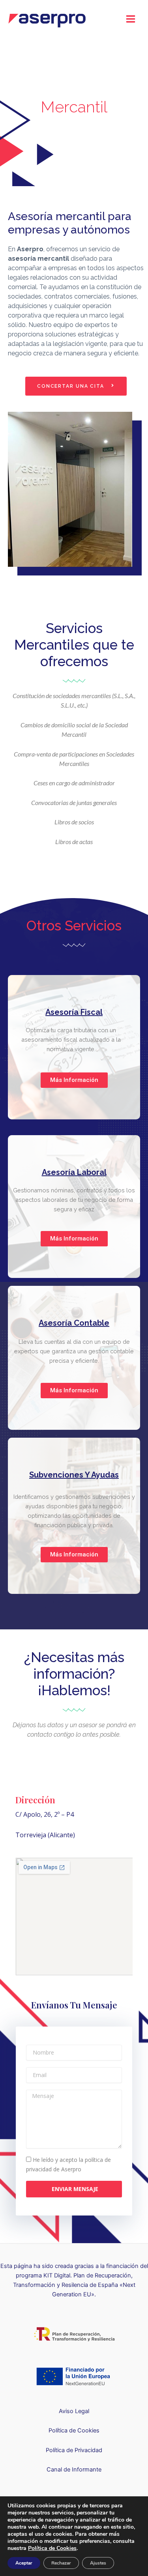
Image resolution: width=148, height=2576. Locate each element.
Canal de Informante (74, 2470)
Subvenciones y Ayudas (74, 1475)
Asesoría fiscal (74, 1012)
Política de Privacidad (74, 2450)
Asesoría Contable (74, 1323)
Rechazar (61, 2563)
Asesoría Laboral (74, 1172)
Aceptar (24, 2563)
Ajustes (98, 2563)
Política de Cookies (74, 2430)
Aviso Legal (74, 2411)
